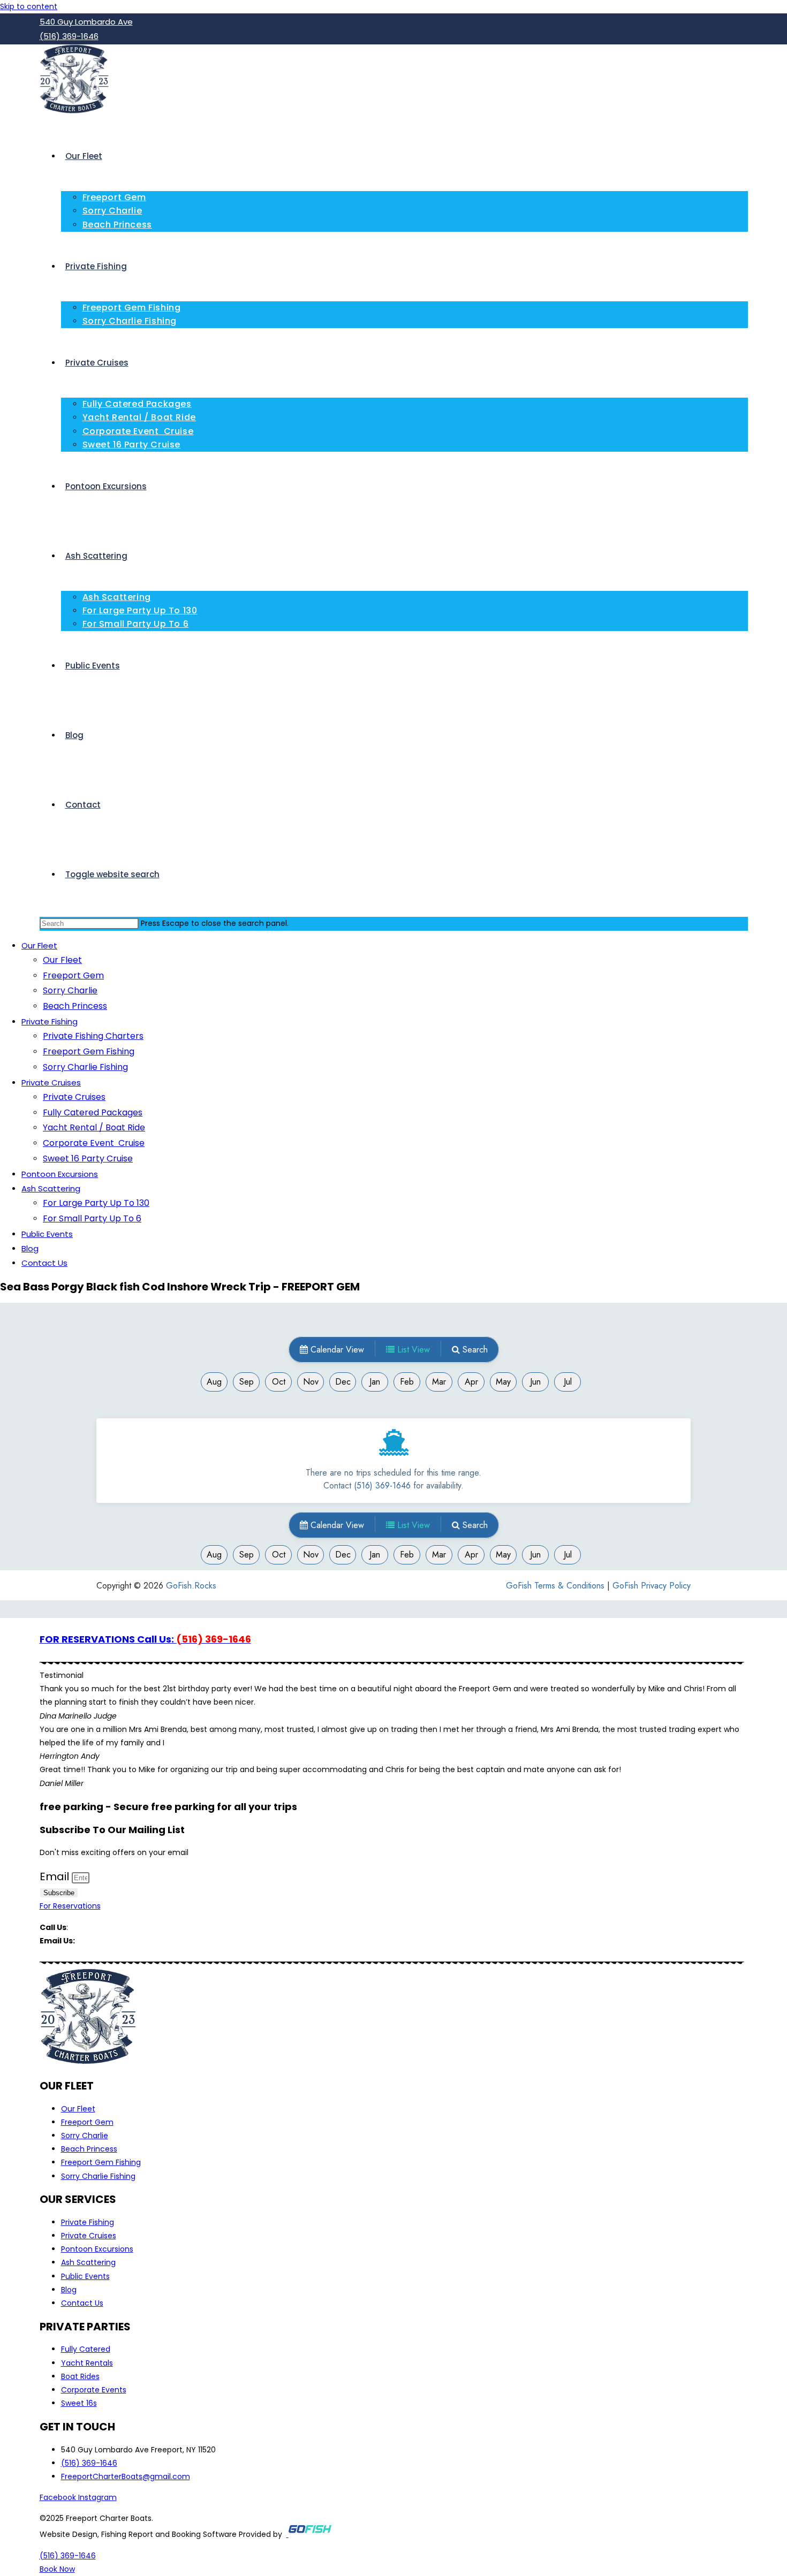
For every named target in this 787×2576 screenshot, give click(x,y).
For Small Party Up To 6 (92, 1218)
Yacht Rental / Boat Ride (94, 1127)
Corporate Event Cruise (94, 1143)
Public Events (47, 1234)
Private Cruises (51, 1082)
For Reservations (70, 1906)
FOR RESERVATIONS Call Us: (145, 1639)
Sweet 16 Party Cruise (88, 1158)
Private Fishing (50, 1021)
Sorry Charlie (70, 990)
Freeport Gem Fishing (89, 1051)
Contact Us (44, 1263)
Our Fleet (39, 945)
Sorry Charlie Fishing (85, 1067)
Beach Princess (75, 1006)
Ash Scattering (51, 1188)
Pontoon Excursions (60, 1174)
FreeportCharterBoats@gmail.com (141, 1941)
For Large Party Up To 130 (96, 1203)
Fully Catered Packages (93, 1112)
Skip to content (29, 6)
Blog (30, 1248)
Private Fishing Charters (93, 1036)
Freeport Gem (73, 975)
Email (56, 1876)
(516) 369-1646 (98, 1927)
